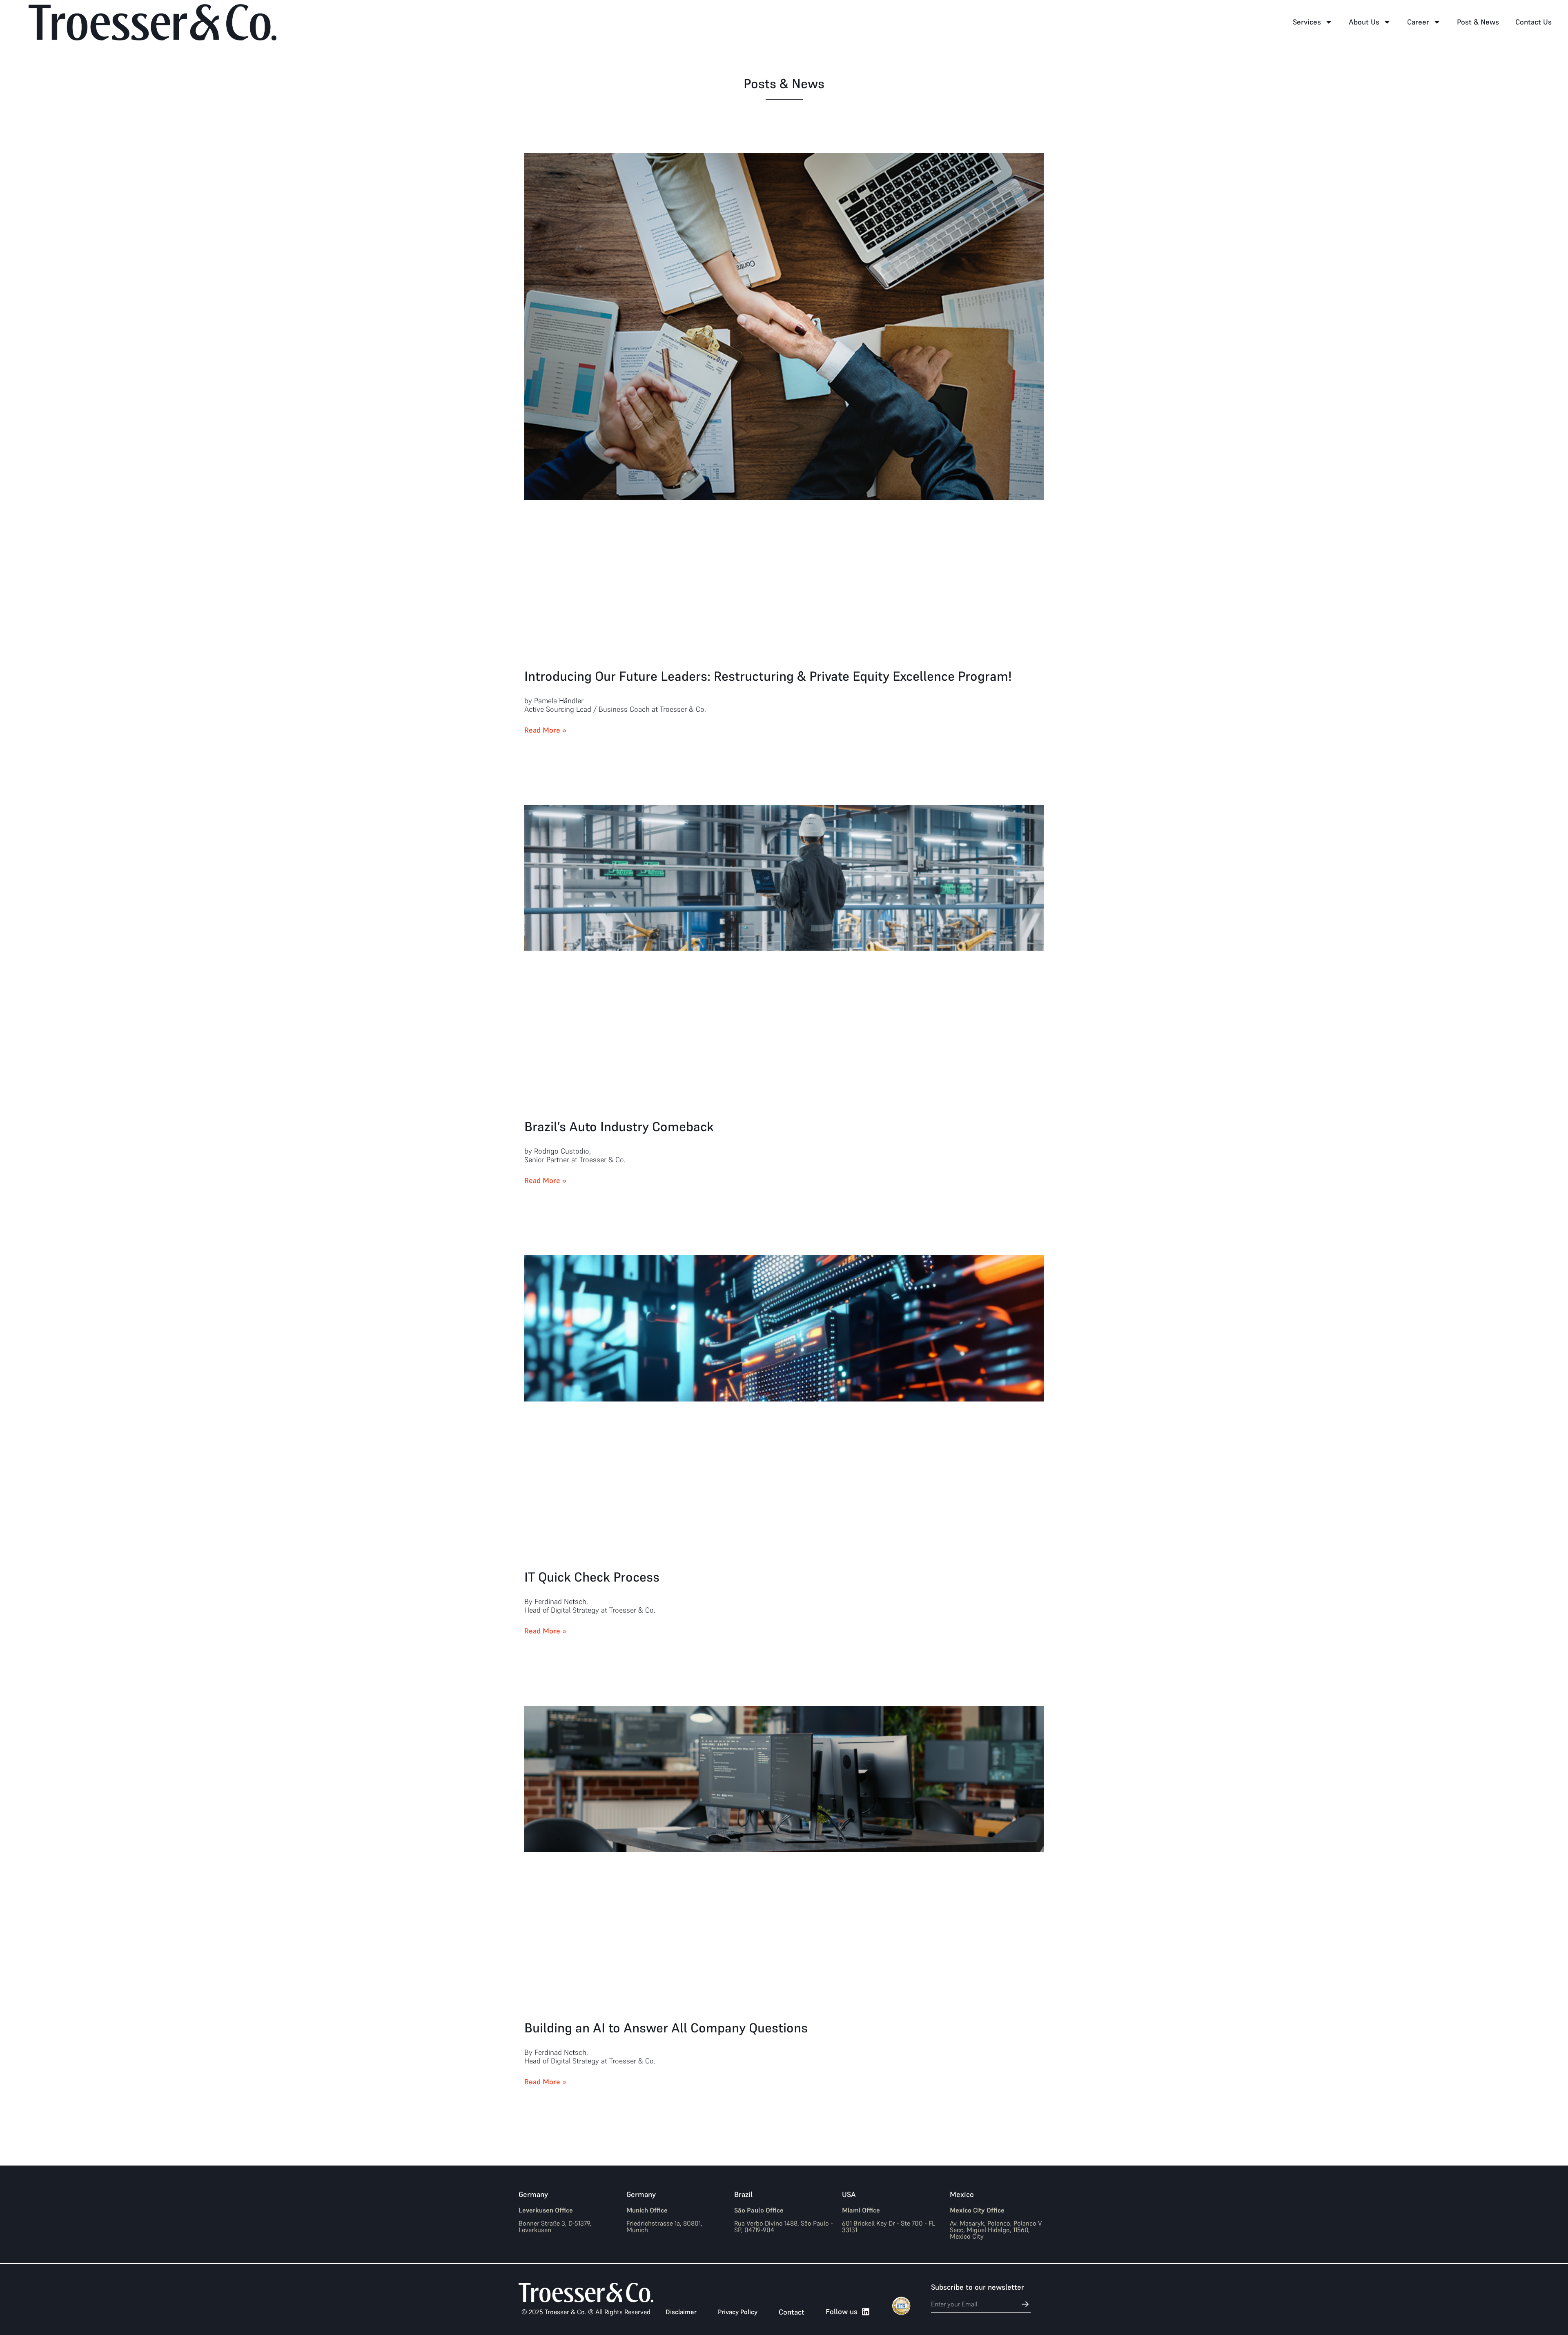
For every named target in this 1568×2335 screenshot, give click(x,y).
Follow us (842, 2312)
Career (1418, 22)
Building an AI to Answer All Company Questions (666, 2028)
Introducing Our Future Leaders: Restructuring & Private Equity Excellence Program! (768, 676)
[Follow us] (866, 2312)
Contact (792, 2312)
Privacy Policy (738, 2312)
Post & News (1478, 22)
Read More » (546, 730)
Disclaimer (681, 2312)
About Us (1364, 22)
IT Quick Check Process (594, 1577)
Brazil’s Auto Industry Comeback (619, 1127)
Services (1307, 22)
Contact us (1533, 22)
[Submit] (1021, 2304)
